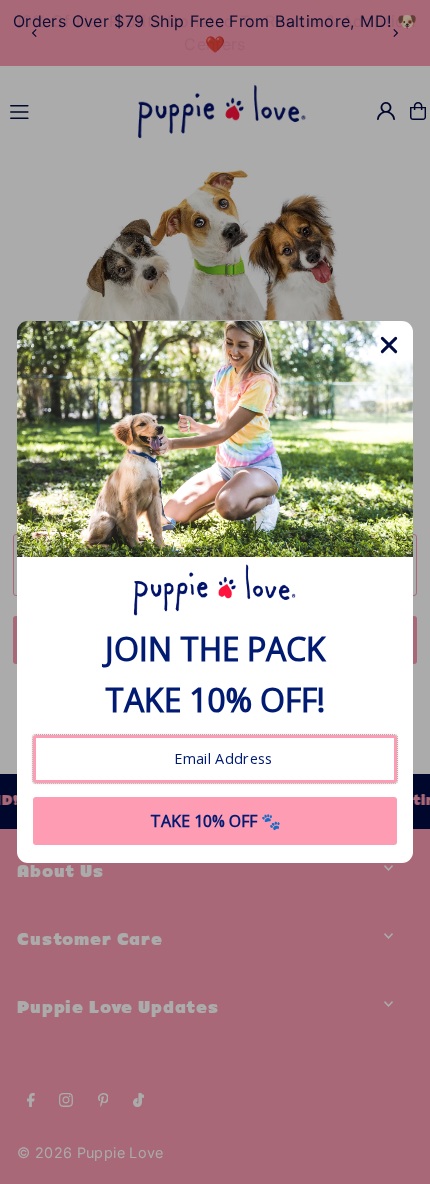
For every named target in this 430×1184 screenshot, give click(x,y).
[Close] (389, 345)
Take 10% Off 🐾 (215, 821)
